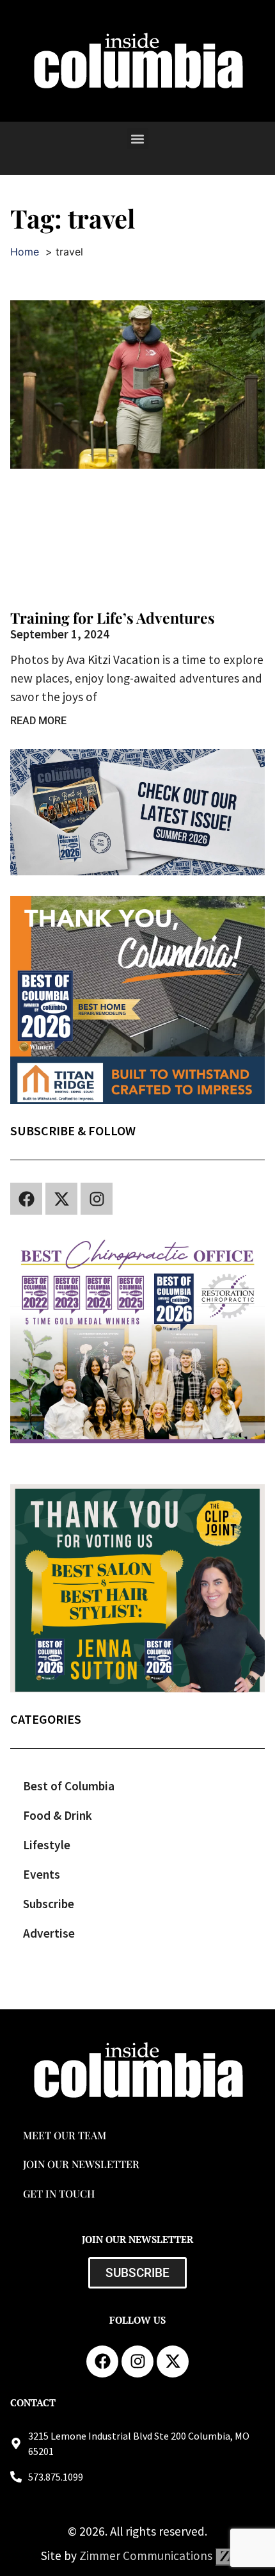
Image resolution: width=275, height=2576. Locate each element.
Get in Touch (59, 2193)
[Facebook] (26, 1199)
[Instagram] (97, 1199)
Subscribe (49, 1904)
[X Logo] (61, 1199)
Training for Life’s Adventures (113, 618)
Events (42, 1874)
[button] (138, 139)
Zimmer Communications (147, 2556)
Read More (38, 721)
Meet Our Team (65, 2135)
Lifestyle (47, 1845)
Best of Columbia (69, 1786)
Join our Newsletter (81, 2164)
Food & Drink (58, 1815)
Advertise (49, 1933)
